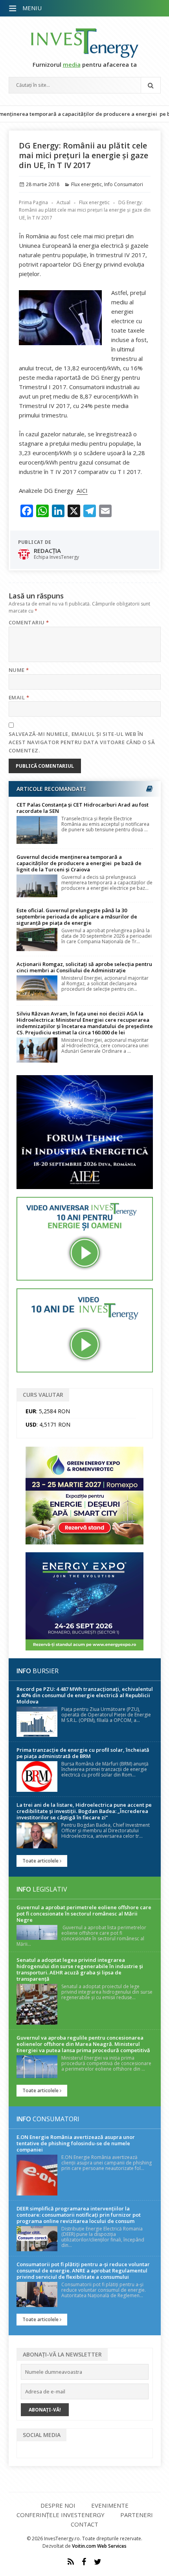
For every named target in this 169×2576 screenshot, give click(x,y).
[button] (13, 9)
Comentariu (29, 622)
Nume (19, 670)
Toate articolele (41, 1861)
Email (19, 697)
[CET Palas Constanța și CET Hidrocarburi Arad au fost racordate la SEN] (37, 830)
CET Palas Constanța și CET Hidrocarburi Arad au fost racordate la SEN (83, 808)
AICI (82, 490)
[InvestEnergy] (85, 43)
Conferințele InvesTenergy (61, 2515)
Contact (84, 2524)
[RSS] (71, 2562)
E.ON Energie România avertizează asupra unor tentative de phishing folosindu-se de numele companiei (76, 2143)
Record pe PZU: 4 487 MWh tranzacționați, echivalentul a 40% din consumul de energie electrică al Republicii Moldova (85, 1695)
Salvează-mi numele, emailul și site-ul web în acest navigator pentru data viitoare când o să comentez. (82, 742)
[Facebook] (84, 2562)
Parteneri (137, 2515)
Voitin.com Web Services (99, 2546)
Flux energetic (86, 184)
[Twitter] (98, 2562)
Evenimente (110, 2505)
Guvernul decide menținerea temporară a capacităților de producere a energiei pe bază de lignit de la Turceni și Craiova (79, 863)
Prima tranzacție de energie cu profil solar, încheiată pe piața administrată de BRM (83, 1753)
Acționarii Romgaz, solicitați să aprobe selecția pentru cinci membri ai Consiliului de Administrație (84, 967)
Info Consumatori (124, 184)
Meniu (32, 8)
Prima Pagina (33, 202)
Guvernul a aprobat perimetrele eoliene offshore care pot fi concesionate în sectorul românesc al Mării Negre (84, 1914)
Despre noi (58, 2505)
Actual (63, 202)
